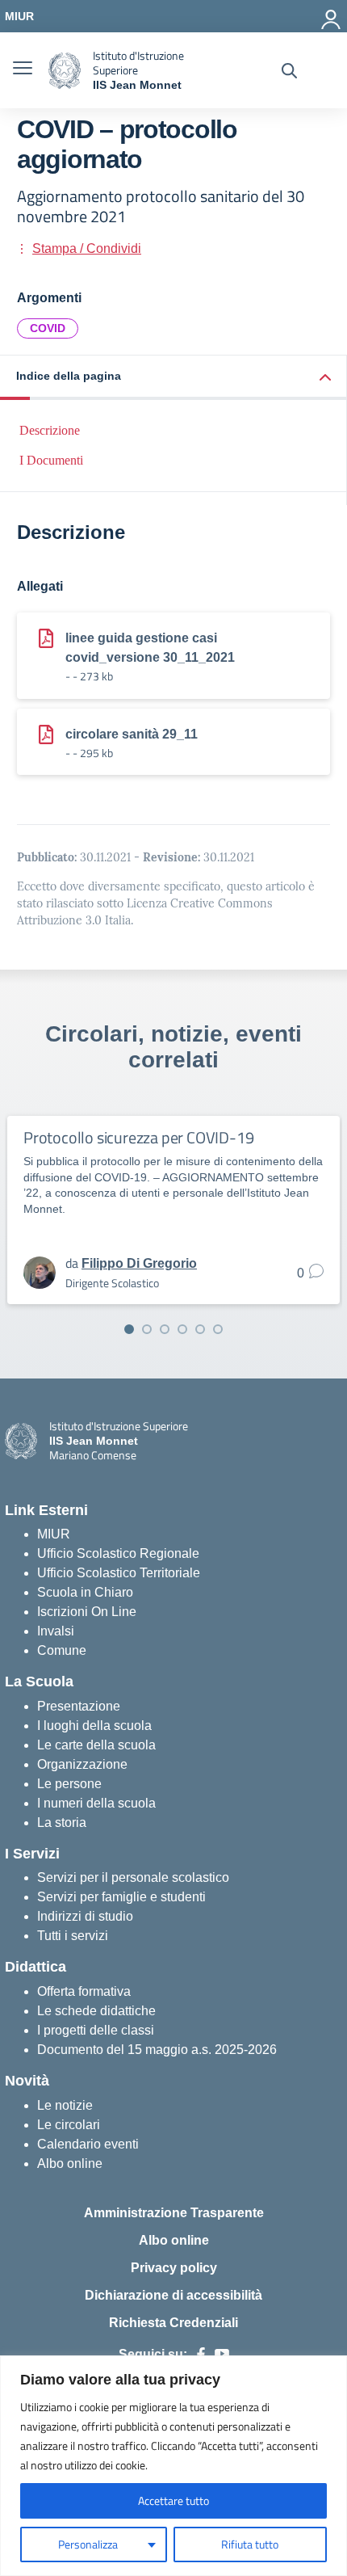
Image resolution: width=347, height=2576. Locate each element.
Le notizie (65, 2105)
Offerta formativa (84, 1991)
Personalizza (88, 2544)
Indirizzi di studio (85, 1916)
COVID (48, 328)
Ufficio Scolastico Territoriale (119, 1573)
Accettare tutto (173, 2500)
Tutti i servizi (73, 1936)
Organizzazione (82, 1764)
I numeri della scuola (96, 1803)
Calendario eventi (88, 2144)
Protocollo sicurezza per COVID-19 (138, 1137)
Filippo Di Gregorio (139, 1263)
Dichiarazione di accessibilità (173, 2295)
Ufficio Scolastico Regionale (118, 1553)
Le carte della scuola (96, 1745)
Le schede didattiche (96, 2011)
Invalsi (56, 1631)
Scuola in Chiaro (85, 1592)
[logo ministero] (65, 71)
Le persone (69, 1784)
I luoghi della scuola (94, 1726)
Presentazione (79, 1706)
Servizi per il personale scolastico (133, 1877)
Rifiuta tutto (250, 2544)
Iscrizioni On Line (87, 1612)
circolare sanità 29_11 (132, 734)
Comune (62, 1650)
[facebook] (201, 2355)
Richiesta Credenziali (173, 2323)
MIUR (54, 1534)
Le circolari (69, 2125)
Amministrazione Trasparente (174, 2213)
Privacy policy (174, 2268)
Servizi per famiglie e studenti (121, 1897)
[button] (173, 378)
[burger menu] (23, 70)
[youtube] (222, 2355)
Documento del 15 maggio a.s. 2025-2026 (157, 2050)
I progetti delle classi (96, 2030)
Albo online (70, 2164)
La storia (62, 1823)
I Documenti (51, 460)
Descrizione (50, 430)
